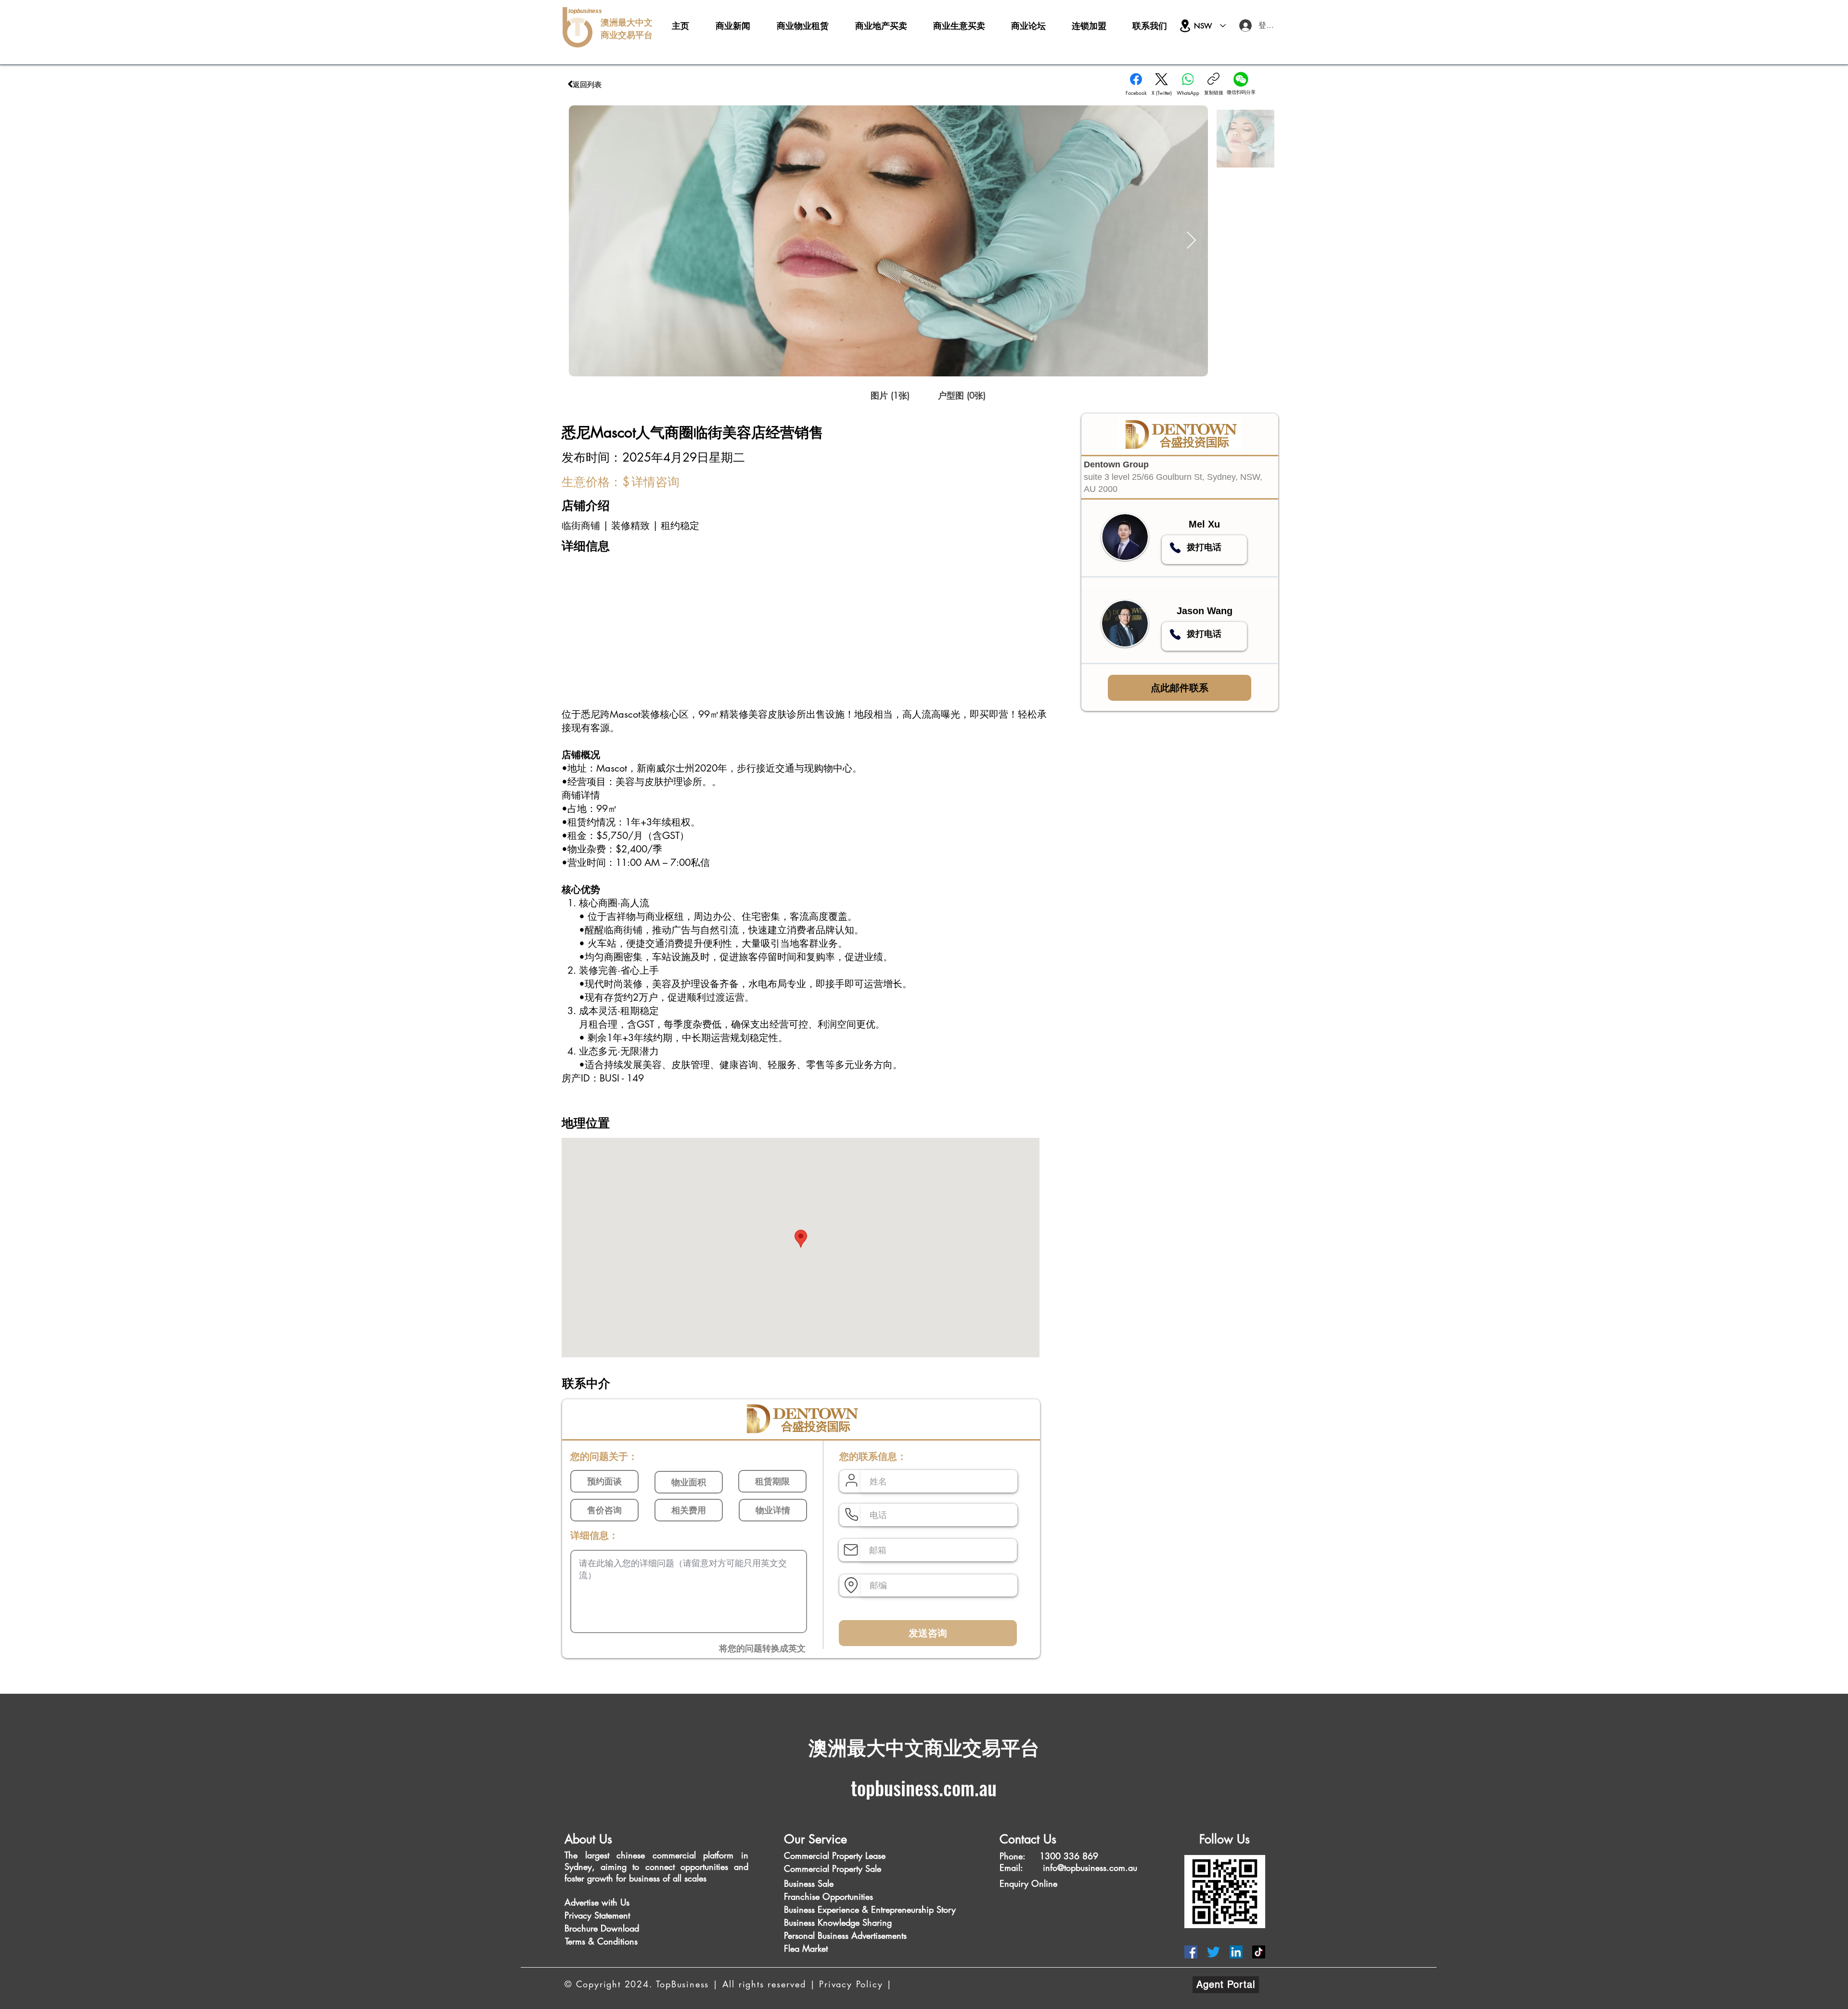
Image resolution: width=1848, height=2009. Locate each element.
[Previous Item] (585, 241)
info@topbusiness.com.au (1090, 1867)
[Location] (1185, 26)
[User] (851, 1481)
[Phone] (1175, 548)
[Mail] (851, 1550)
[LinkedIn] (1236, 1952)
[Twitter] (1213, 1952)
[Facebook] (1191, 1952)
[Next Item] (1191, 241)
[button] (890, 395)
